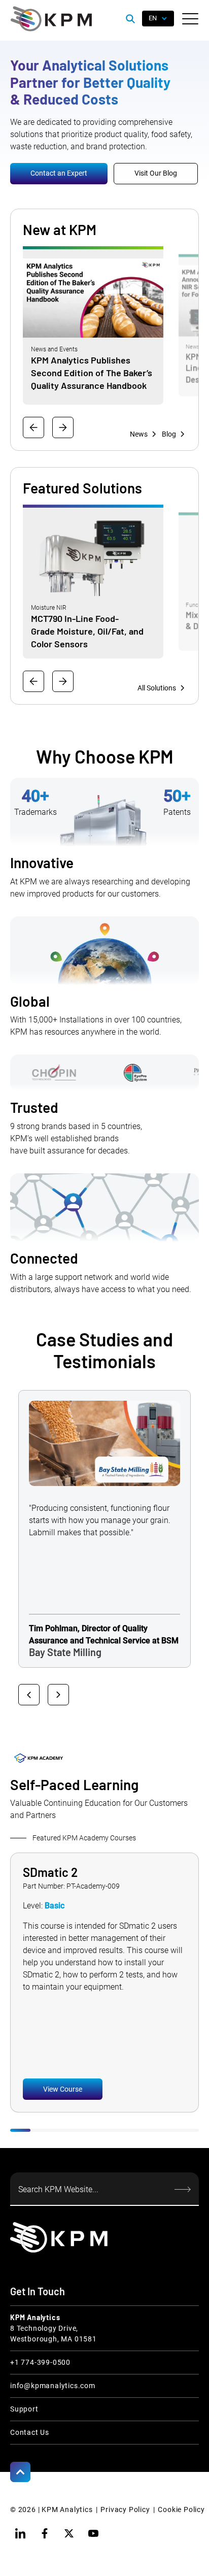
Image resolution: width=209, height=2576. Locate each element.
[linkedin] (20, 2533)
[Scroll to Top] (20, 2472)
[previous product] (33, 681)
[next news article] (63, 427)
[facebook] (45, 2533)
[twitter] (69, 2533)
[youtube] (93, 2533)
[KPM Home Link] (59, 2237)
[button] (190, 19)
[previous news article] (33, 427)
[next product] (63, 681)
